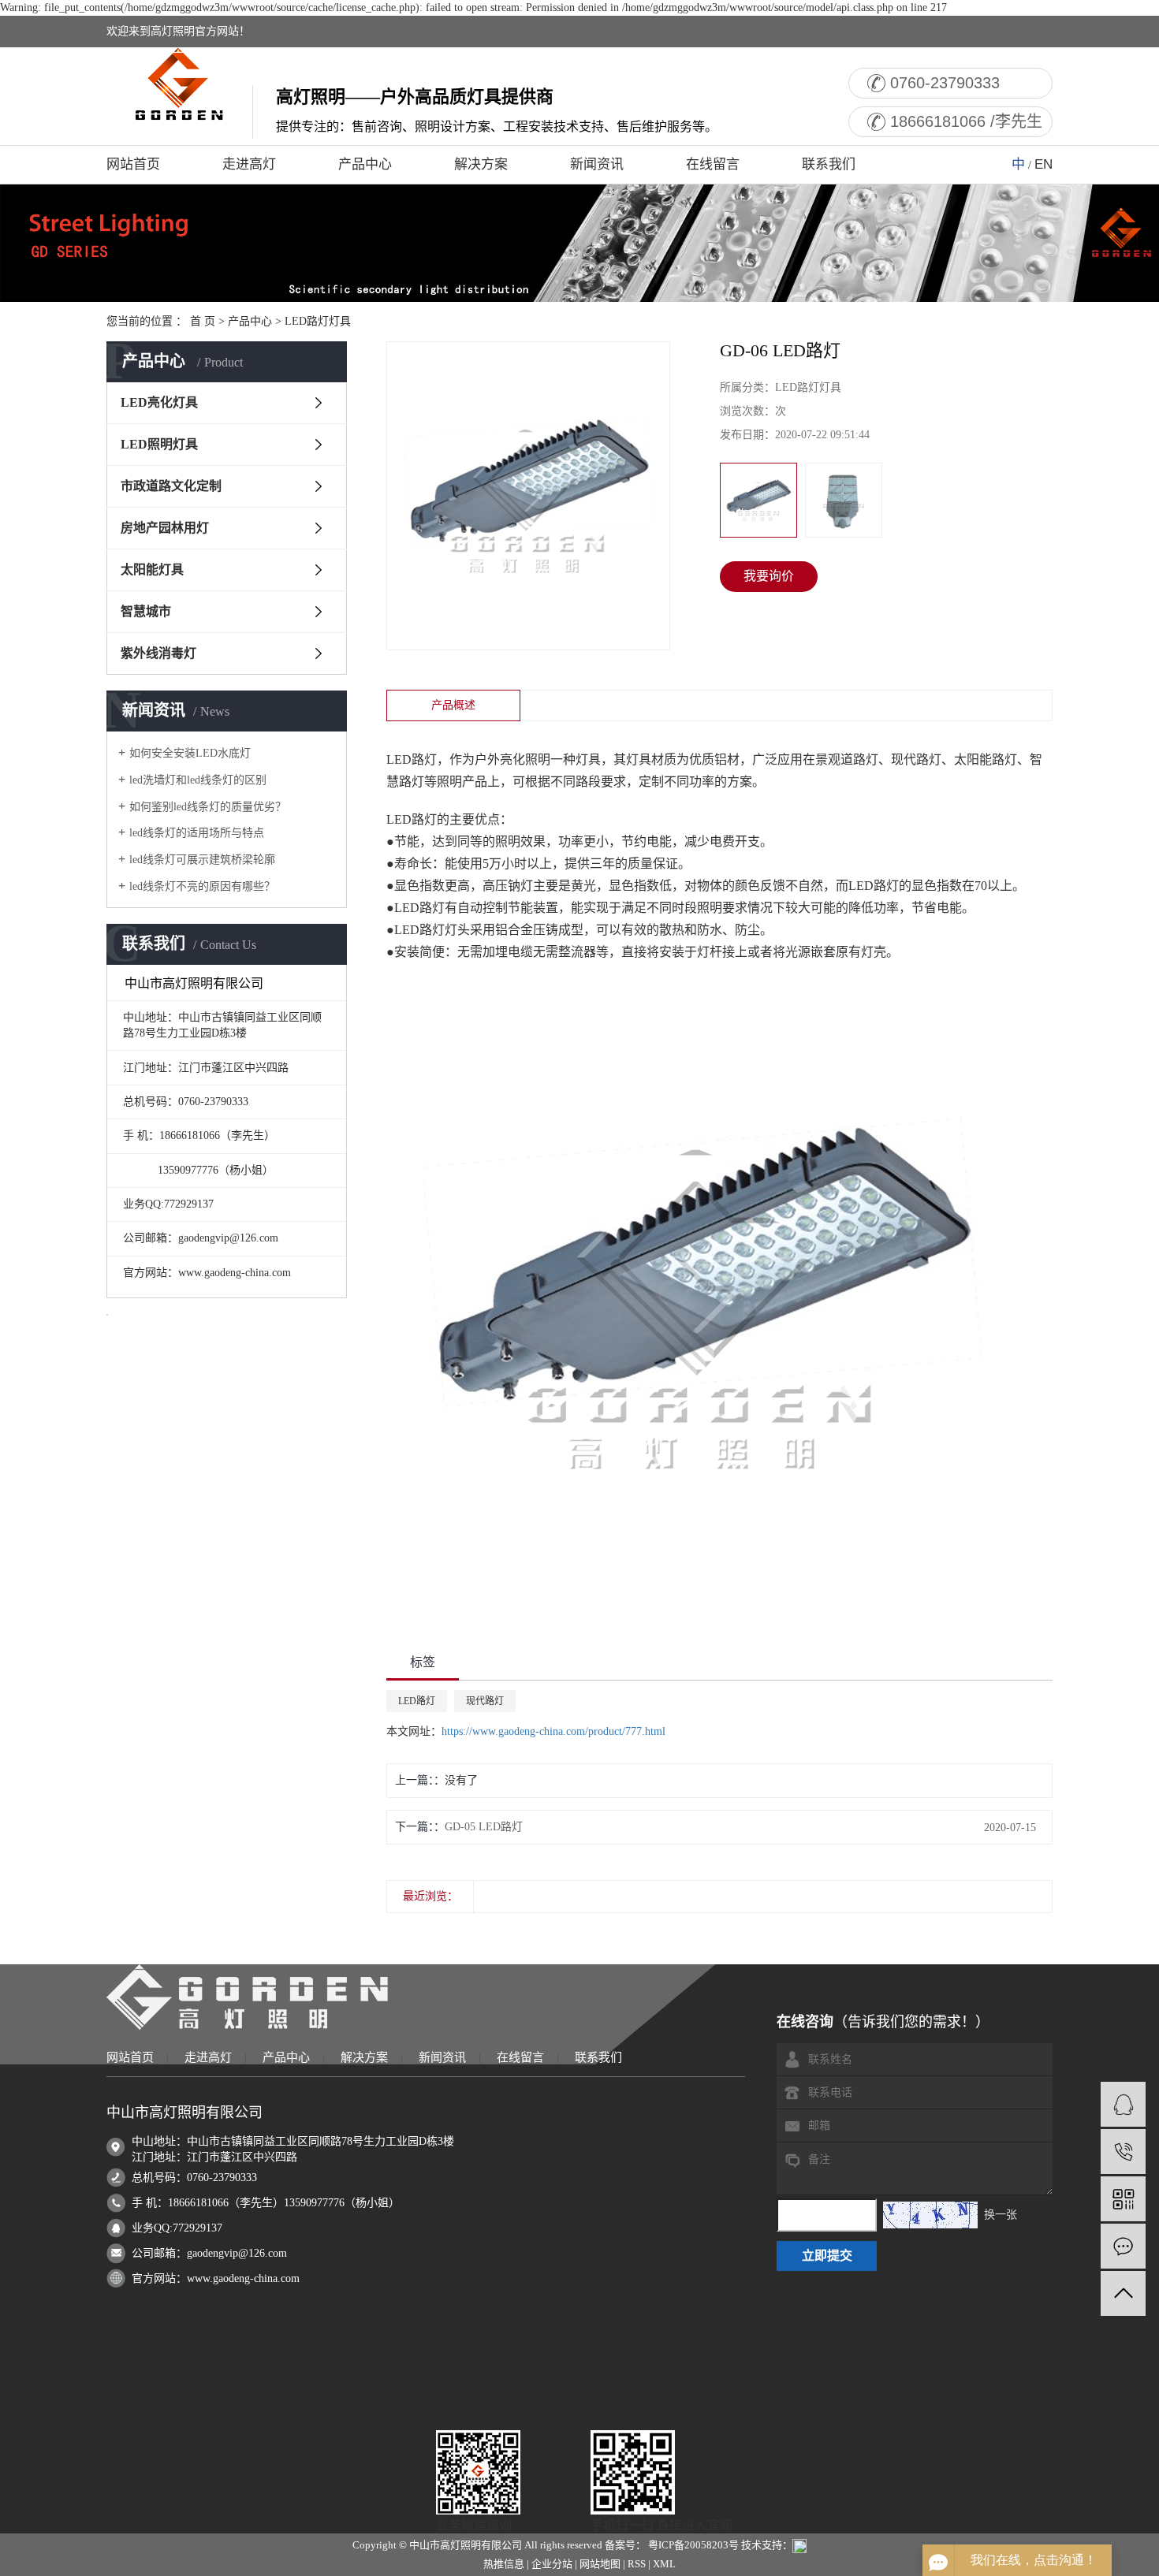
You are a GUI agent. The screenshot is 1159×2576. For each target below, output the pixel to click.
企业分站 (552, 2564)
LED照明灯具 (159, 444)
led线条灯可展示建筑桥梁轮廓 (202, 860)
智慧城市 (146, 611)
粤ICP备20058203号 (693, 2545)
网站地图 (600, 2564)
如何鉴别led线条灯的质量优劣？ (208, 807)
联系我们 (829, 164)
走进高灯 (249, 164)
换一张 (1001, 2215)
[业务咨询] (1123, 2104)
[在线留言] (1123, 2246)
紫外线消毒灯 (158, 653)
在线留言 (713, 164)
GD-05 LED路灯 (484, 1827)
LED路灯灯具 (318, 321)
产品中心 (365, 164)
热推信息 (504, 2564)
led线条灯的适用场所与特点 (197, 833)
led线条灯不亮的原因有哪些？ (202, 886)
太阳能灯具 (152, 570)
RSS (637, 2564)
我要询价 (769, 576)
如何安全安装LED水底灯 (190, 753)
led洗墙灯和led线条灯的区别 (198, 780)
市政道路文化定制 (171, 486)
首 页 (203, 321)
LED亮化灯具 (159, 402)
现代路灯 (485, 1701)
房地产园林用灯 (165, 528)
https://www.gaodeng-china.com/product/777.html (553, 1731)
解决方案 (481, 164)
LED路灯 (417, 1701)
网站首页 (133, 164)
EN (1043, 164)
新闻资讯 (597, 164)
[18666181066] (1123, 2152)
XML (664, 2564)
